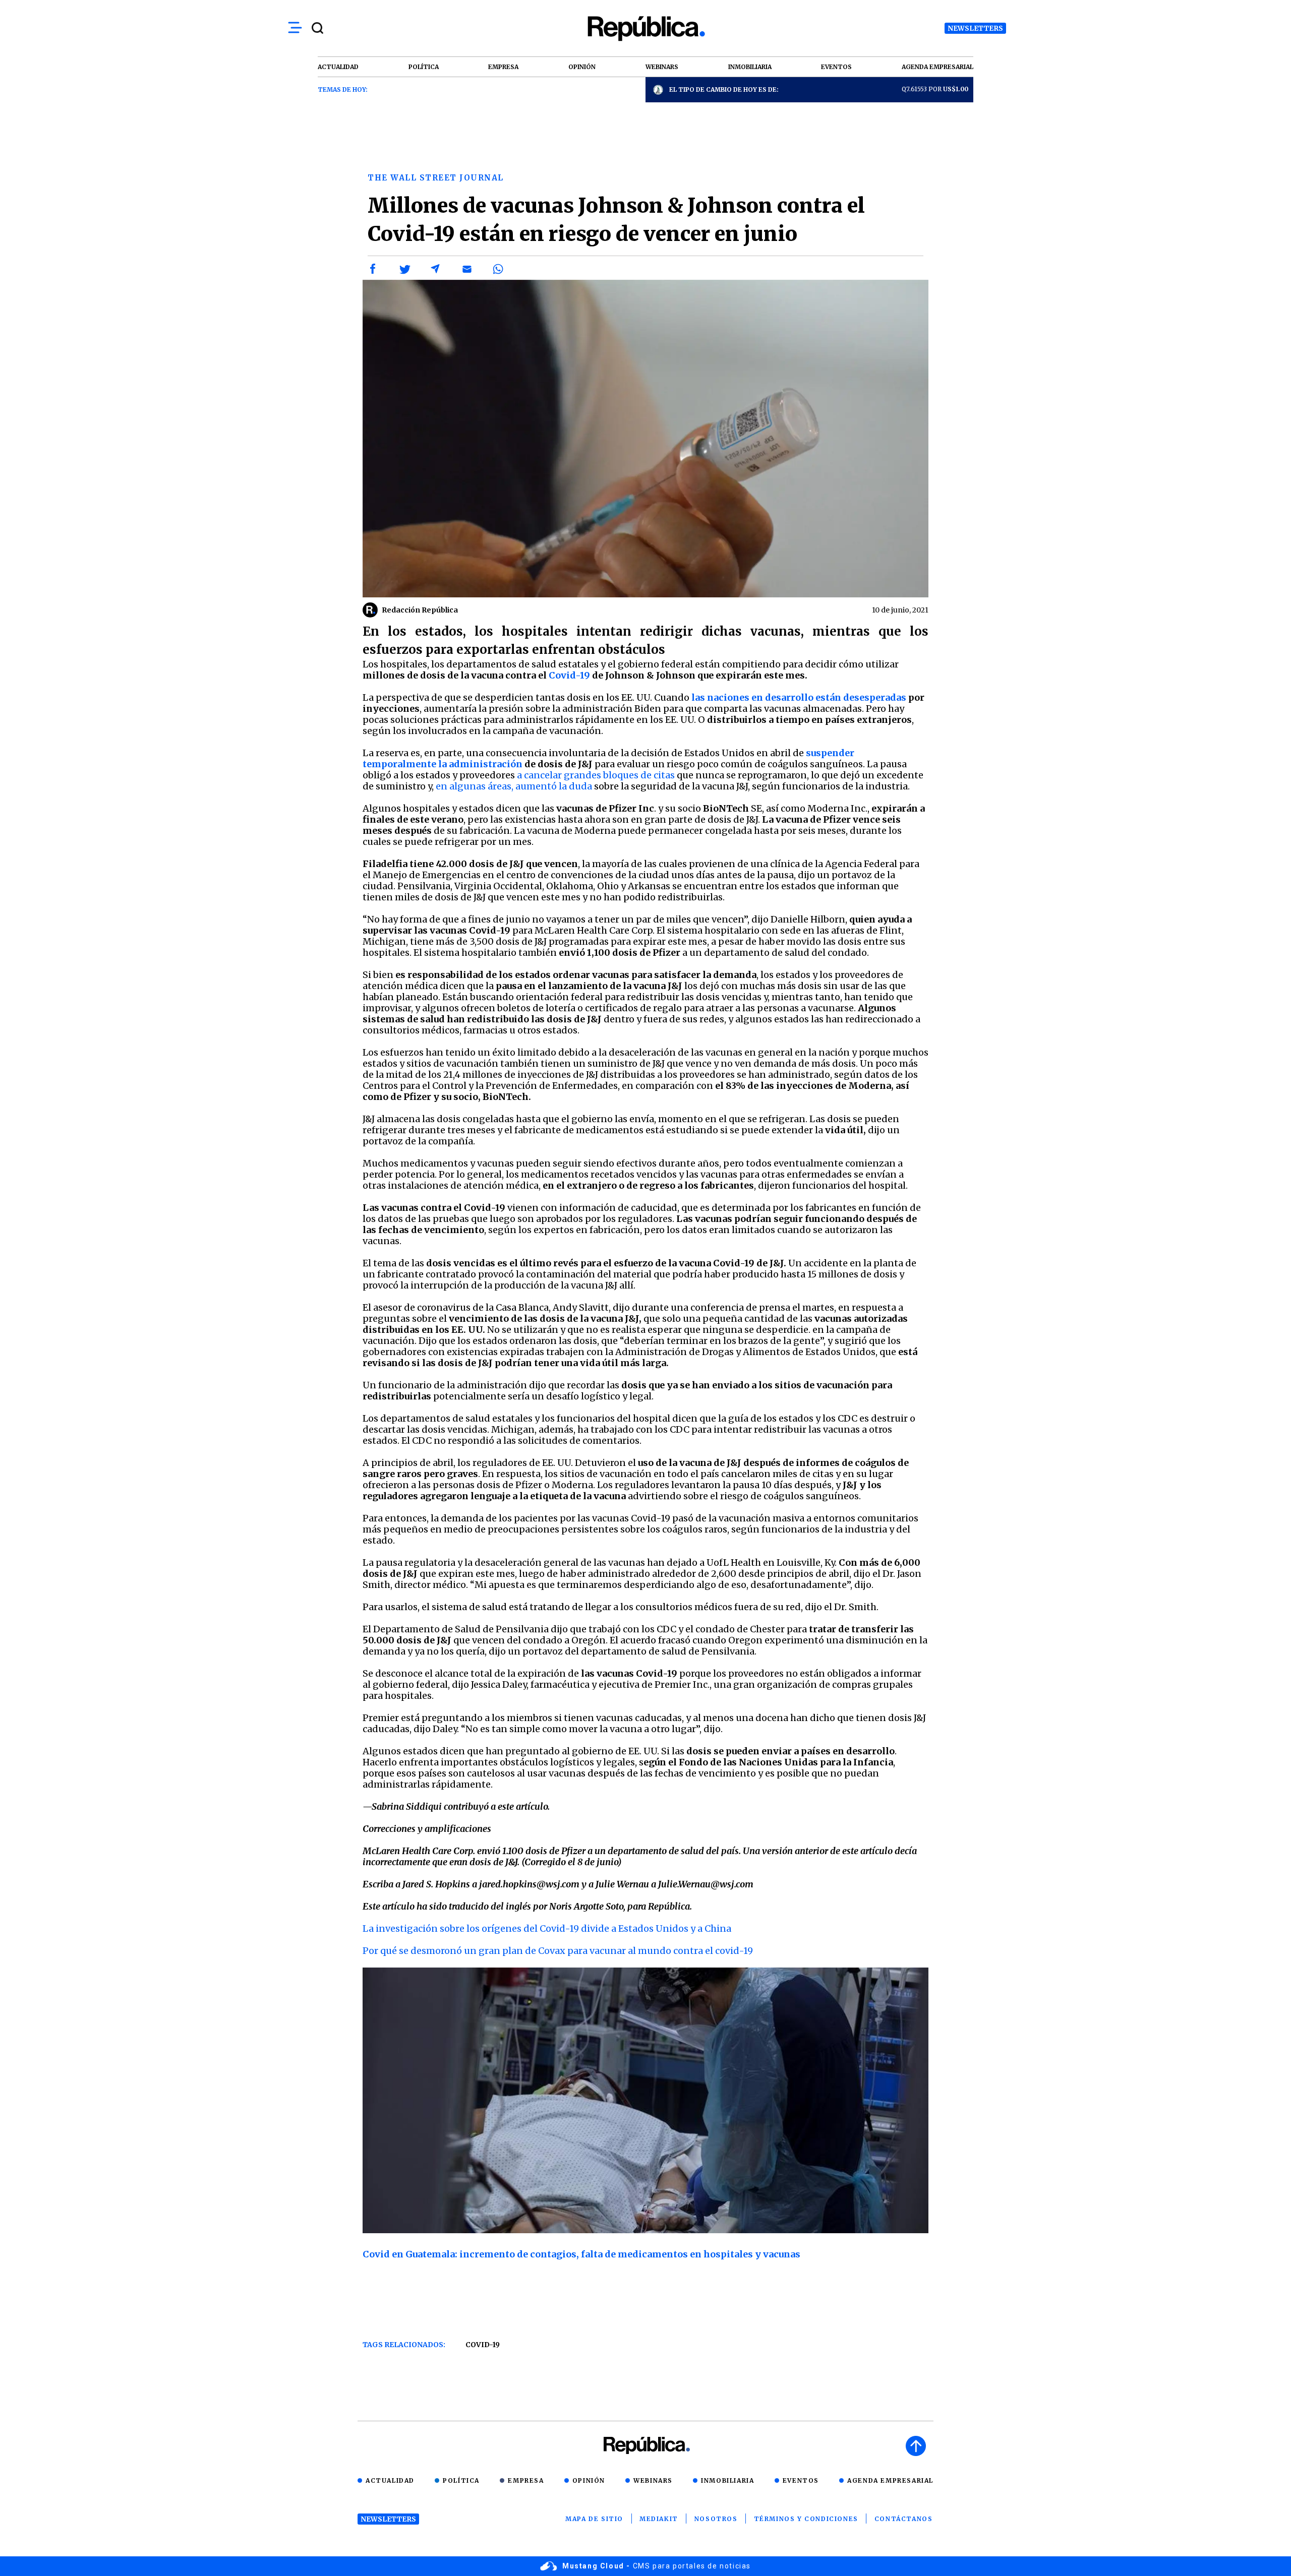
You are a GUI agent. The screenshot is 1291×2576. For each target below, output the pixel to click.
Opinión (589, 2480)
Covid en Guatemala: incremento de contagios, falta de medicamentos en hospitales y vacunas (581, 2254)
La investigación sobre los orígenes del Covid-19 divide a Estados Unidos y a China (547, 1928)
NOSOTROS (716, 2519)
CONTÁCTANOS (904, 2519)
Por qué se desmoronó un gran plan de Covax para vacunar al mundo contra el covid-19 (558, 1951)
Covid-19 (569, 675)
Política (461, 2480)
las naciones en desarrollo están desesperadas (799, 697)
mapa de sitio (594, 2519)
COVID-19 (483, 2345)
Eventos (801, 2480)
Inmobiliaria (727, 2480)
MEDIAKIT (659, 2519)
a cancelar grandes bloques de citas (596, 775)
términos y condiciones (806, 2519)
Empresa (526, 2480)
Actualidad (390, 2480)
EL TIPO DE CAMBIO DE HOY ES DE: (724, 89)
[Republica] (645, 28)
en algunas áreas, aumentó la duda (514, 786)
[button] (373, 269)
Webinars (653, 2480)
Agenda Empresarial (890, 2480)
